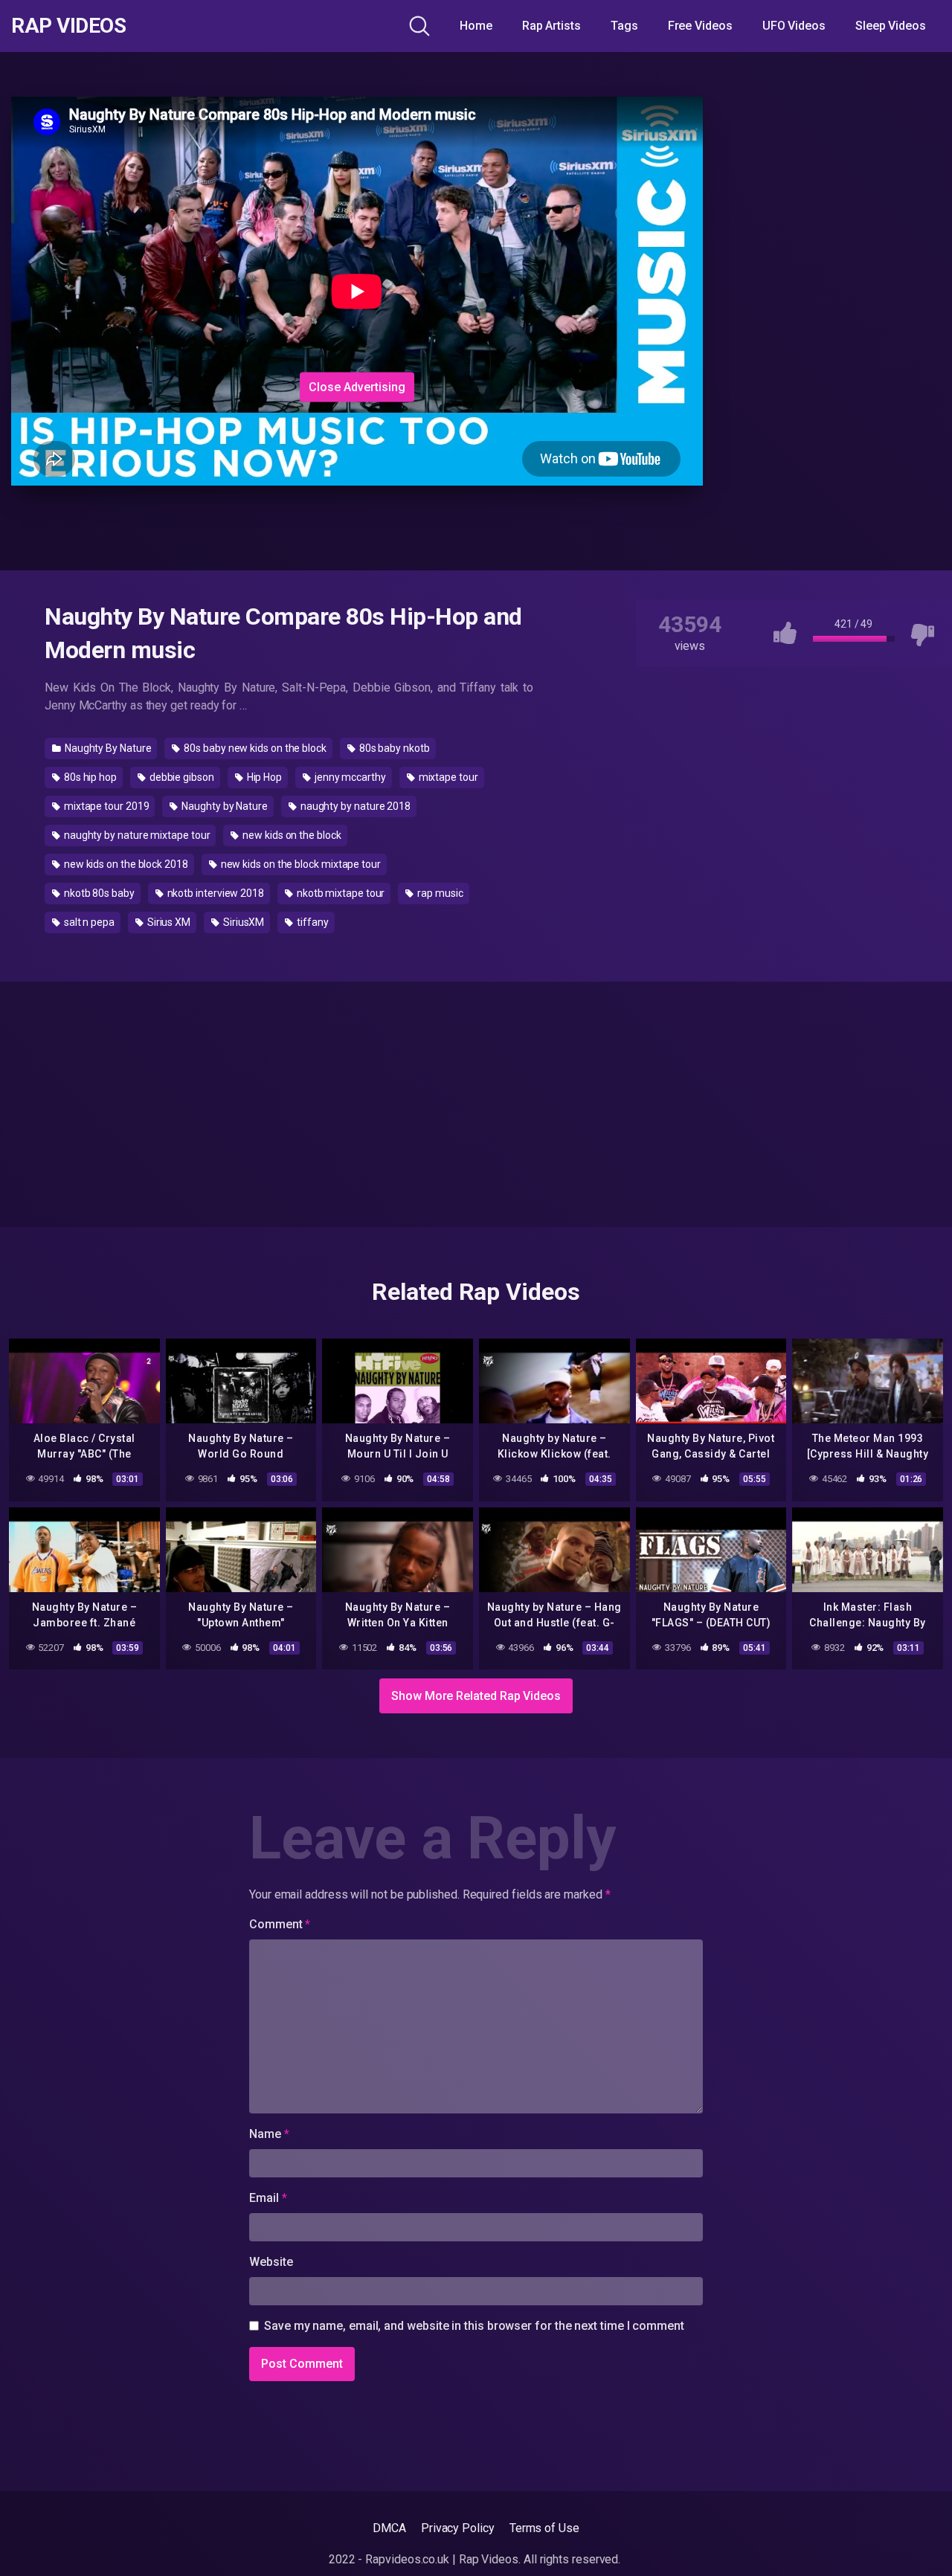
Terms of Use (544, 2528)
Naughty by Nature (223, 806)
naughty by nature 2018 (354, 806)
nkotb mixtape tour (340, 893)
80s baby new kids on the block (254, 748)
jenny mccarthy (349, 777)
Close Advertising (357, 386)
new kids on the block (290, 835)
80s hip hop (89, 777)
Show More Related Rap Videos (476, 1696)
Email (268, 2198)
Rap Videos (68, 26)
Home (476, 26)
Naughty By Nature (107, 748)
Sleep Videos (891, 26)
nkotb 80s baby (98, 893)
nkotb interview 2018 (215, 893)
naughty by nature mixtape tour (136, 835)
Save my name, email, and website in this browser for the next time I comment (474, 2326)
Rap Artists (551, 26)
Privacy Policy (458, 2528)
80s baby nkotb (393, 748)
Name (269, 2134)
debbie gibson (181, 777)
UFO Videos (794, 26)
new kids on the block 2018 (125, 864)
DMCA (389, 2528)
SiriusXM (242, 922)
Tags (624, 26)
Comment (280, 1924)
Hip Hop (263, 777)
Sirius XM (168, 922)
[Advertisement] (357, 274)
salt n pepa (88, 922)
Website (271, 2262)
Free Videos (700, 26)
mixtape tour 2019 (106, 806)
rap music (439, 893)
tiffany (311, 922)
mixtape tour (447, 777)
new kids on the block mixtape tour (300, 864)
